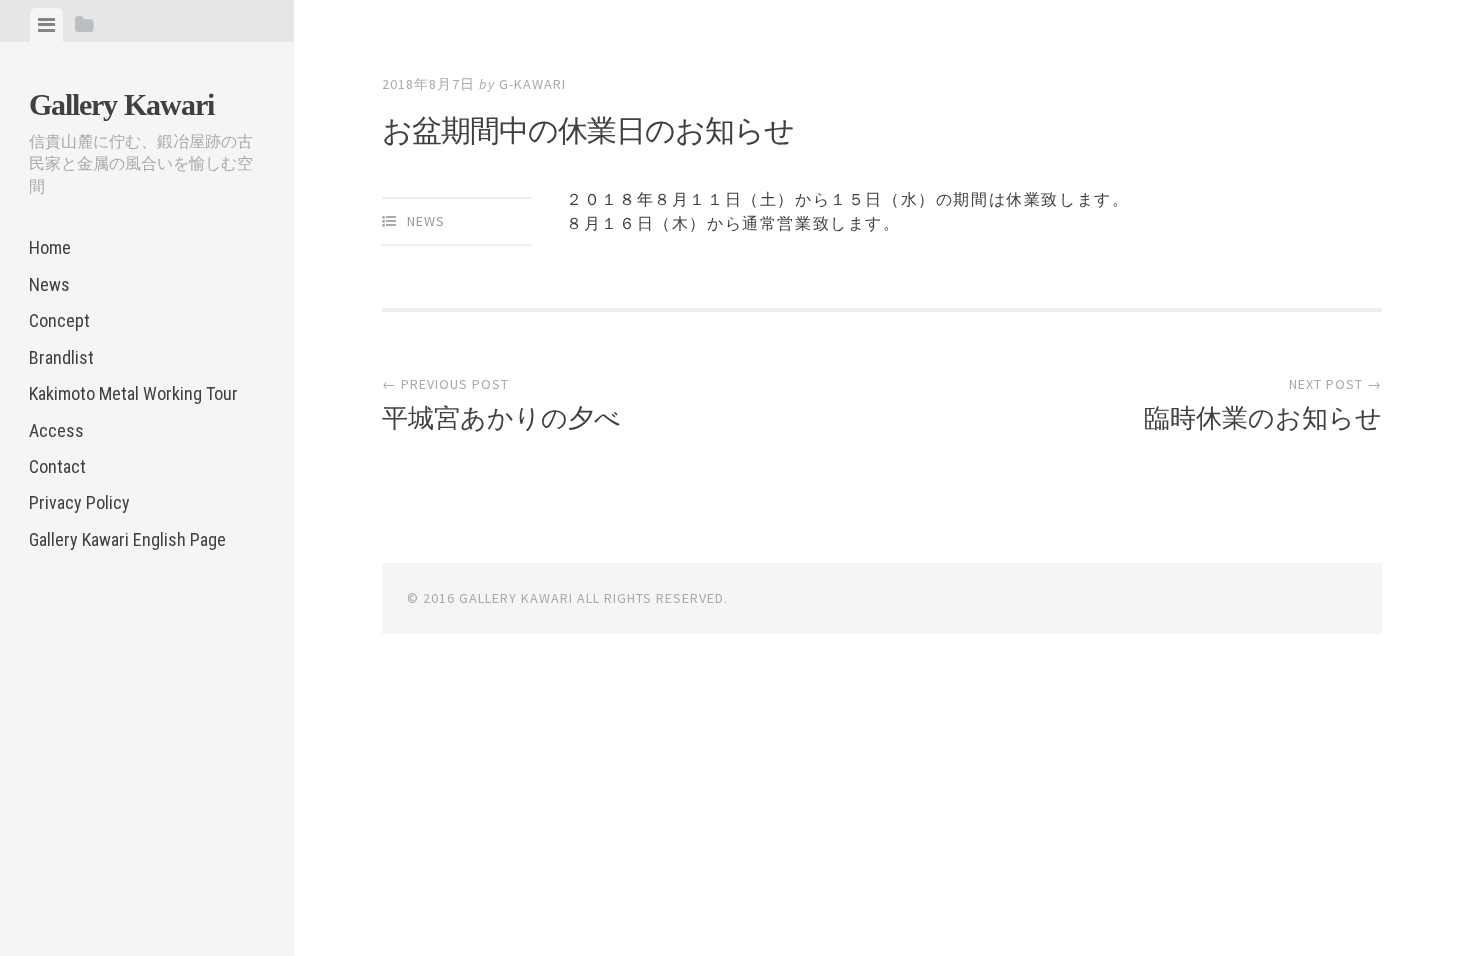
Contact (57, 466)
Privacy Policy (79, 502)
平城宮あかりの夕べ (501, 418)
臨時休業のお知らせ (1263, 418)
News (49, 284)
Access (56, 430)
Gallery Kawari (121, 104)
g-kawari (532, 84)
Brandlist (61, 357)
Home (50, 247)
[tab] (46, 25)
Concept (59, 320)
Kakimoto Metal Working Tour (133, 393)
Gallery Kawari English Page (127, 539)
